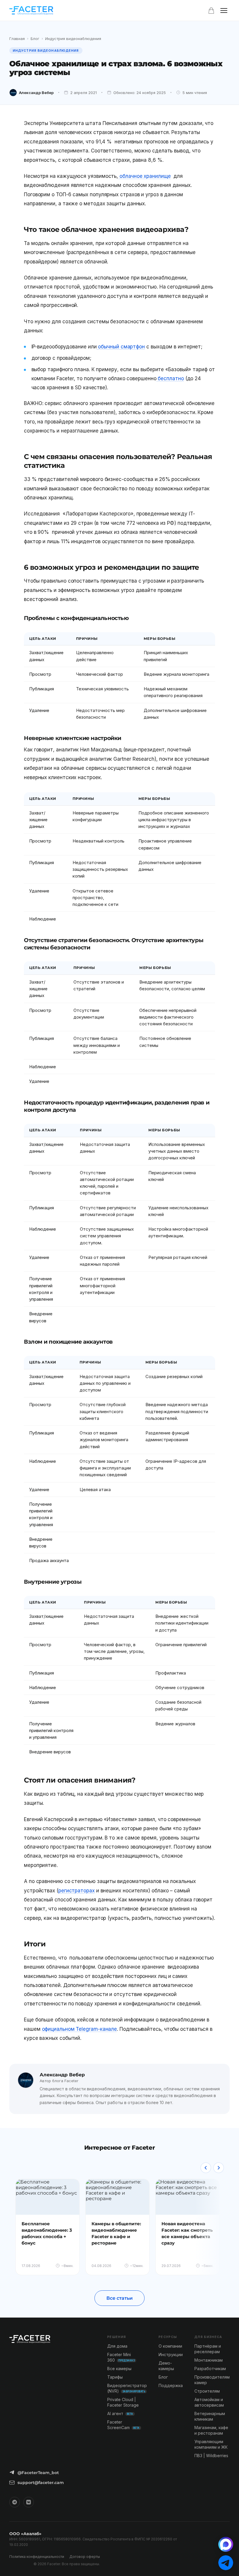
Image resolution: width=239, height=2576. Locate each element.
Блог (35, 39)
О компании (170, 2346)
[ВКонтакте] (29, 2502)
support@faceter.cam (41, 2483)
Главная (17, 39)
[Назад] (206, 2168)
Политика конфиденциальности (37, 2557)
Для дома (117, 2346)
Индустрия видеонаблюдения (73, 39)
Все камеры (119, 2369)
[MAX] (226, 2544)
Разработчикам (210, 2369)
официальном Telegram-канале (80, 2029)
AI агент (120, 2413)
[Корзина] (211, 11)
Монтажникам (209, 2360)
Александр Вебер (36, 93)
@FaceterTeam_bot (38, 2473)
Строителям (207, 2391)
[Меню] (224, 11)
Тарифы (115, 2377)
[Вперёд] (219, 2168)
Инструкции (171, 2354)
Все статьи (119, 2298)
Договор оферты (85, 2557)
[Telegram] (15, 2502)
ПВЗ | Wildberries (211, 2456)
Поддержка (171, 2385)
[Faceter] (31, 11)
